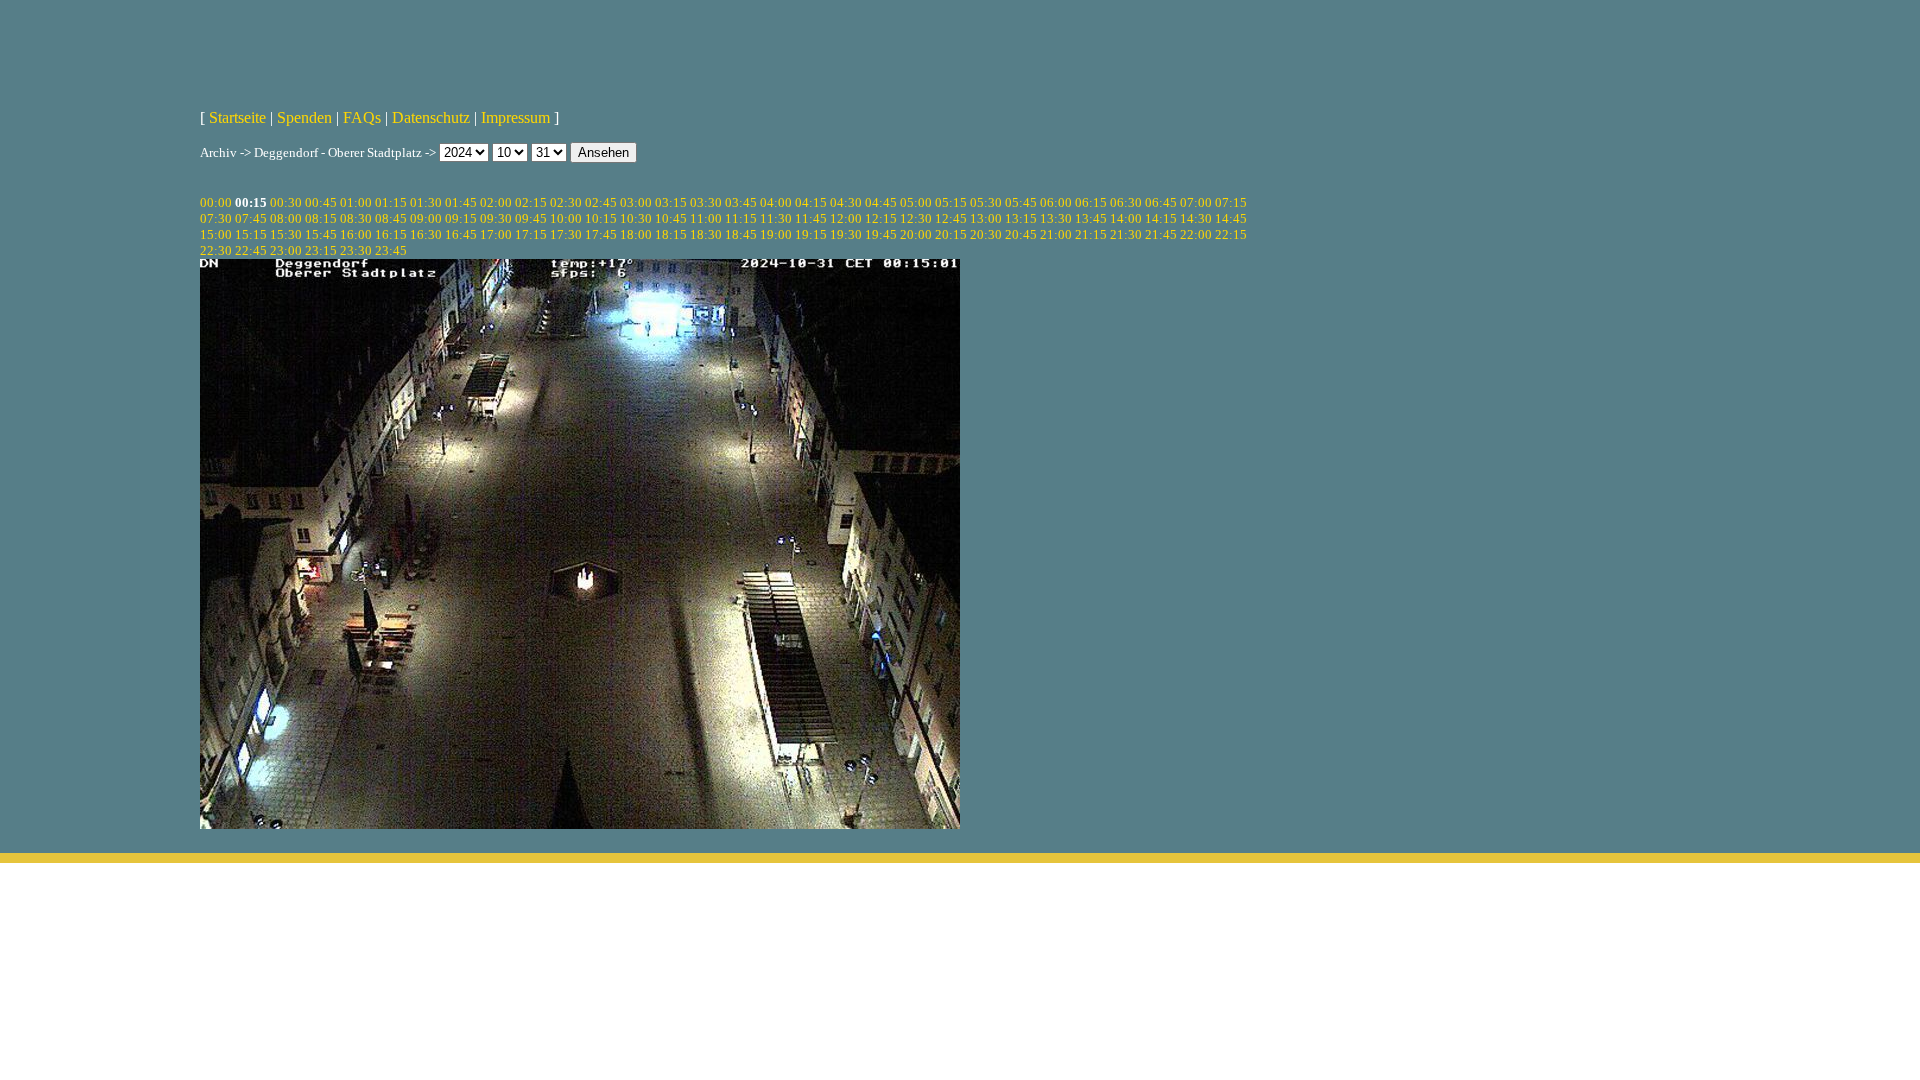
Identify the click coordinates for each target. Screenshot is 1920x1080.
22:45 (251, 250)
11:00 (706, 218)
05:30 (986, 202)
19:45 (881, 234)
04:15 (811, 202)
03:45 (741, 202)
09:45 (531, 218)
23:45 (391, 250)
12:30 (916, 218)
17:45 (601, 234)
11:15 (741, 218)
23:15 (321, 250)
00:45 (321, 202)
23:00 (286, 250)
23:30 (356, 250)
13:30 (1056, 218)
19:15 (811, 234)
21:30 (1126, 234)
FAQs (362, 117)
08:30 (356, 218)
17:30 (566, 234)
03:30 (706, 202)
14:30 (1196, 218)
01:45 (461, 202)
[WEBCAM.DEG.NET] (960, 47)
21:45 (1161, 234)
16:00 (356, 234)
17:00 (496, 234)
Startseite (237, 117)
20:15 (951, 234)
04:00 (776, 202)
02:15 (531, 202)
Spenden (304, 117)
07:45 (251, 218)
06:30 (1126, 202)
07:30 (216, 218)
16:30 (426, 234)
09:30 (496, 218)
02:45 (601, 202)
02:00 (496, 202)
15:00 (216, 234)
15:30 (286, 234)
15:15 (251, 234)
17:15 (531, 234)
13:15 (1021, 218)
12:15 (881, 218)
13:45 (1091, 218)
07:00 (1196, 202)
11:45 (811, 218)
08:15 (321, 218)
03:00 (636, 202)
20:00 (916, 234)
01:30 (426, 202)
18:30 (706, 234)
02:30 (566, 202)
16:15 (391, 234)
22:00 (1196, 234)
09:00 (426, 218)
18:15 (671, 234)
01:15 (391, 202)
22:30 (216, 250)
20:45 (1021, 234)
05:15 (951, 202)
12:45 (951, 218)
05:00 (916, 202)
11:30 (776, 218)
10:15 (601, 218)
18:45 (741, 234)
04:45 (881, 202)
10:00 (566, 218)
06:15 (1091, 202)
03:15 (671, 202)
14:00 (1126, 218)
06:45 (1161, 202)
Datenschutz (431, 117)
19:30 (846, 234)
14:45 (1231, 218)
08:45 (391, 218)
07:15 (1231, 202)
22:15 (1231, 234)
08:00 (286, 218)
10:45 (671, 218)
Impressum (515, 117)
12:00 (846, 218)
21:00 (1056, 234)
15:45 (321, 234)
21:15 (1091, 234)
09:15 (461, 218)
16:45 (461, 234)
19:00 (776, 234)
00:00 (216, 202)
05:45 (1021, 202)
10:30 (636, 218)
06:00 (1056, 202)
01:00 (356, 202)
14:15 (1161, 218)
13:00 (986, 218)
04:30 (846, 202)
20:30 (986, 234)
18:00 (636, 234)
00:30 (286, 202)
